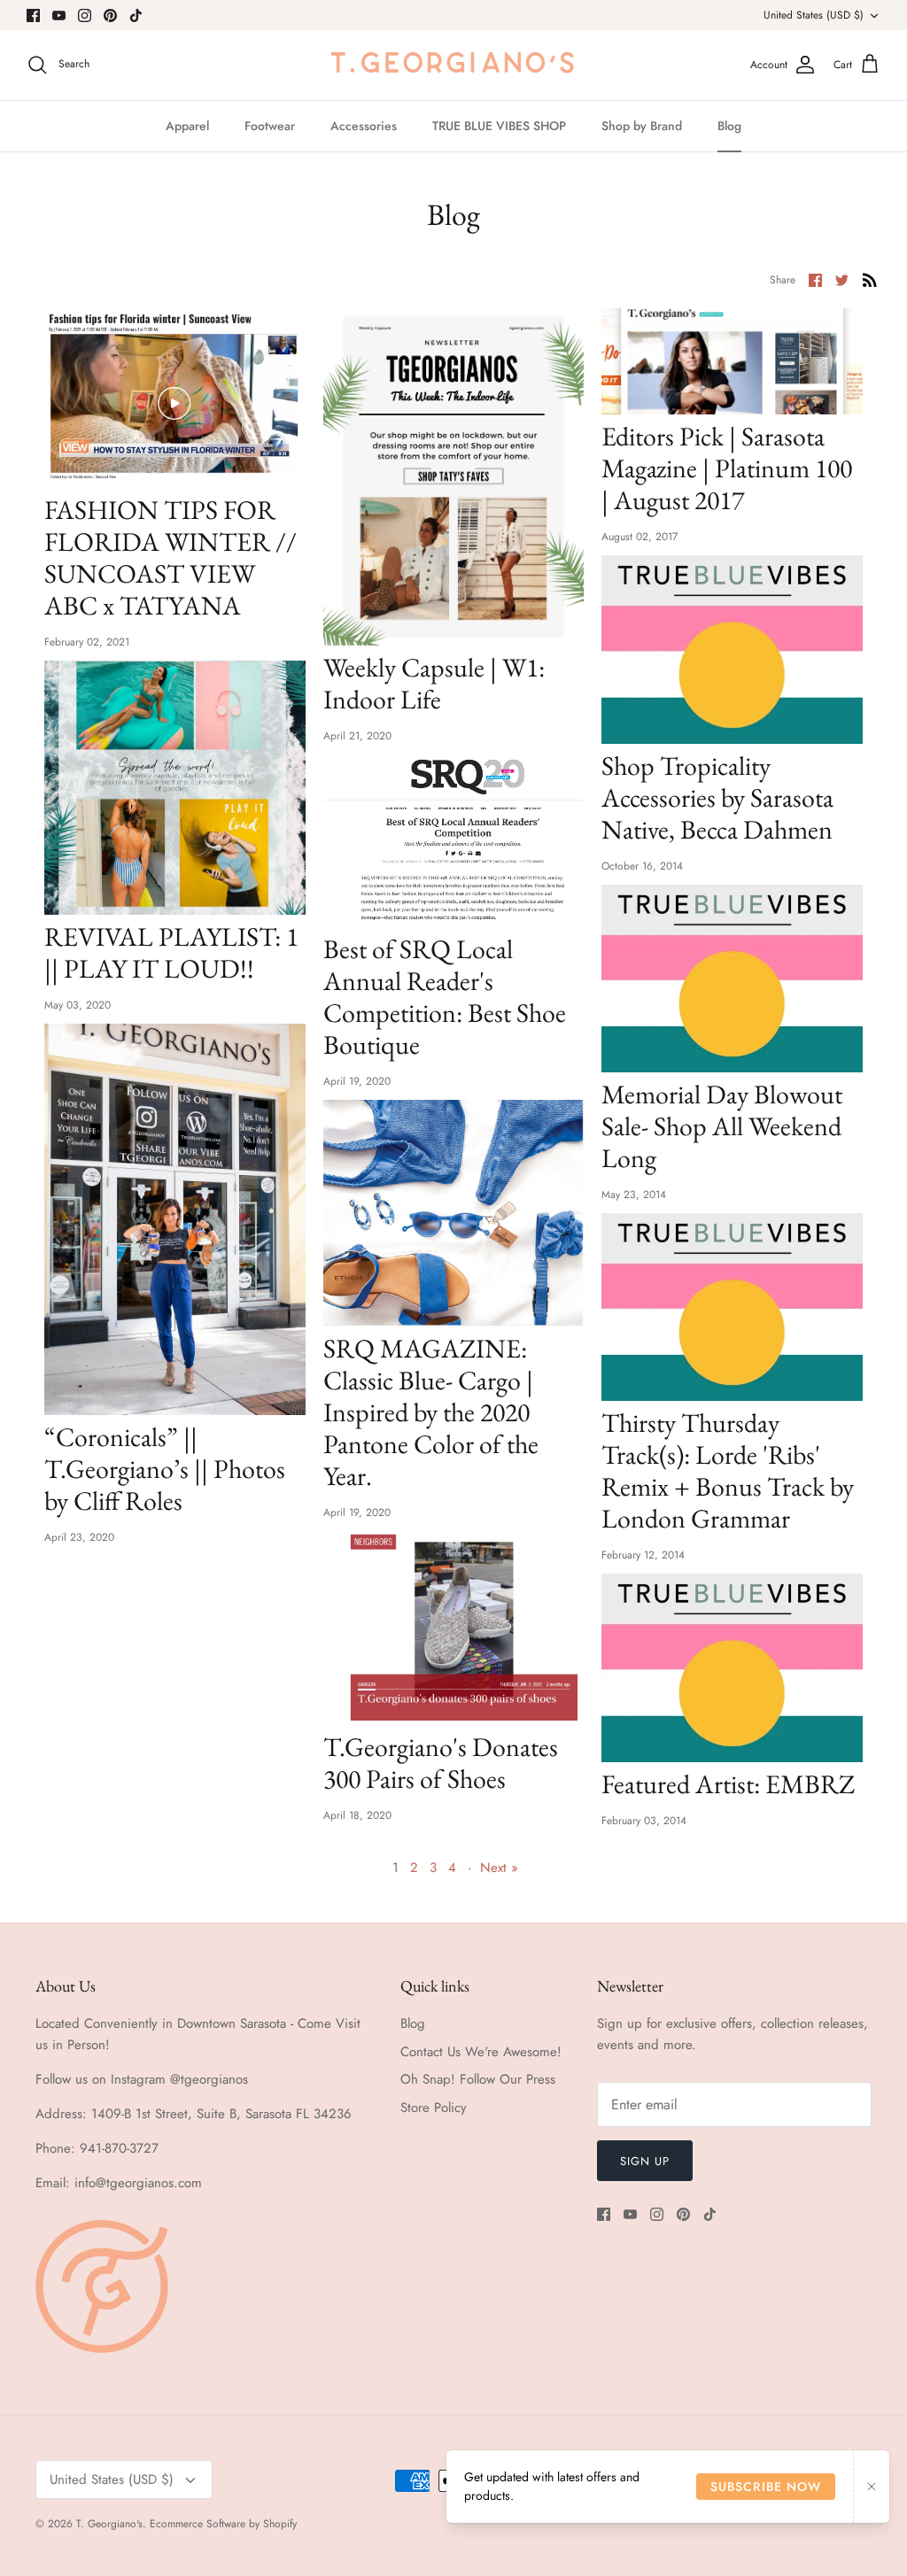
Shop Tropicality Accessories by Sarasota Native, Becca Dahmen (717, 797)
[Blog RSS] (870, 279)
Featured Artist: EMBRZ (728, 1784)
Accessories (364, 126)
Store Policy (434, 2108)
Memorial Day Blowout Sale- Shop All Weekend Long (722, 1126)
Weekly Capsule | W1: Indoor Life (434, 683)
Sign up (645, 2161)
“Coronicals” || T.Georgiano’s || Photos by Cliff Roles (165, 1469)
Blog (729, 126)
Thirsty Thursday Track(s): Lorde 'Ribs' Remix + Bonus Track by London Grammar (728, 1470)
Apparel (187, 126)
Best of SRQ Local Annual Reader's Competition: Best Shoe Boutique (445, 997)
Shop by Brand (642, 126)
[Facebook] (33, 15)
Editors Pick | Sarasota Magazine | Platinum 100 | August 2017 (727, 468)
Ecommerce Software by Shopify (223, 2524)
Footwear (270, 126)
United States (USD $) (814, 15)
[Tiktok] (136, 15)
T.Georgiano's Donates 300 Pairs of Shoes (441, 1763)
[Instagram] (85, 15)
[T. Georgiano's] (453, 65)
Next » (499, 1868)
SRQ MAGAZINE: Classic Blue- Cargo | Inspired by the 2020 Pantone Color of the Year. (431, 1412)
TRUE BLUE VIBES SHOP (499, 126)
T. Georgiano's (109, 2524)
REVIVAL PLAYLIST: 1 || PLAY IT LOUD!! (171, 952)
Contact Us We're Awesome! (481, 2052)
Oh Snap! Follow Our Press (478, 2079)
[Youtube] (59, 15)
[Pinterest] (110, 15)
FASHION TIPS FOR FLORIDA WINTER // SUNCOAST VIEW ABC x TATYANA (171, 557)
